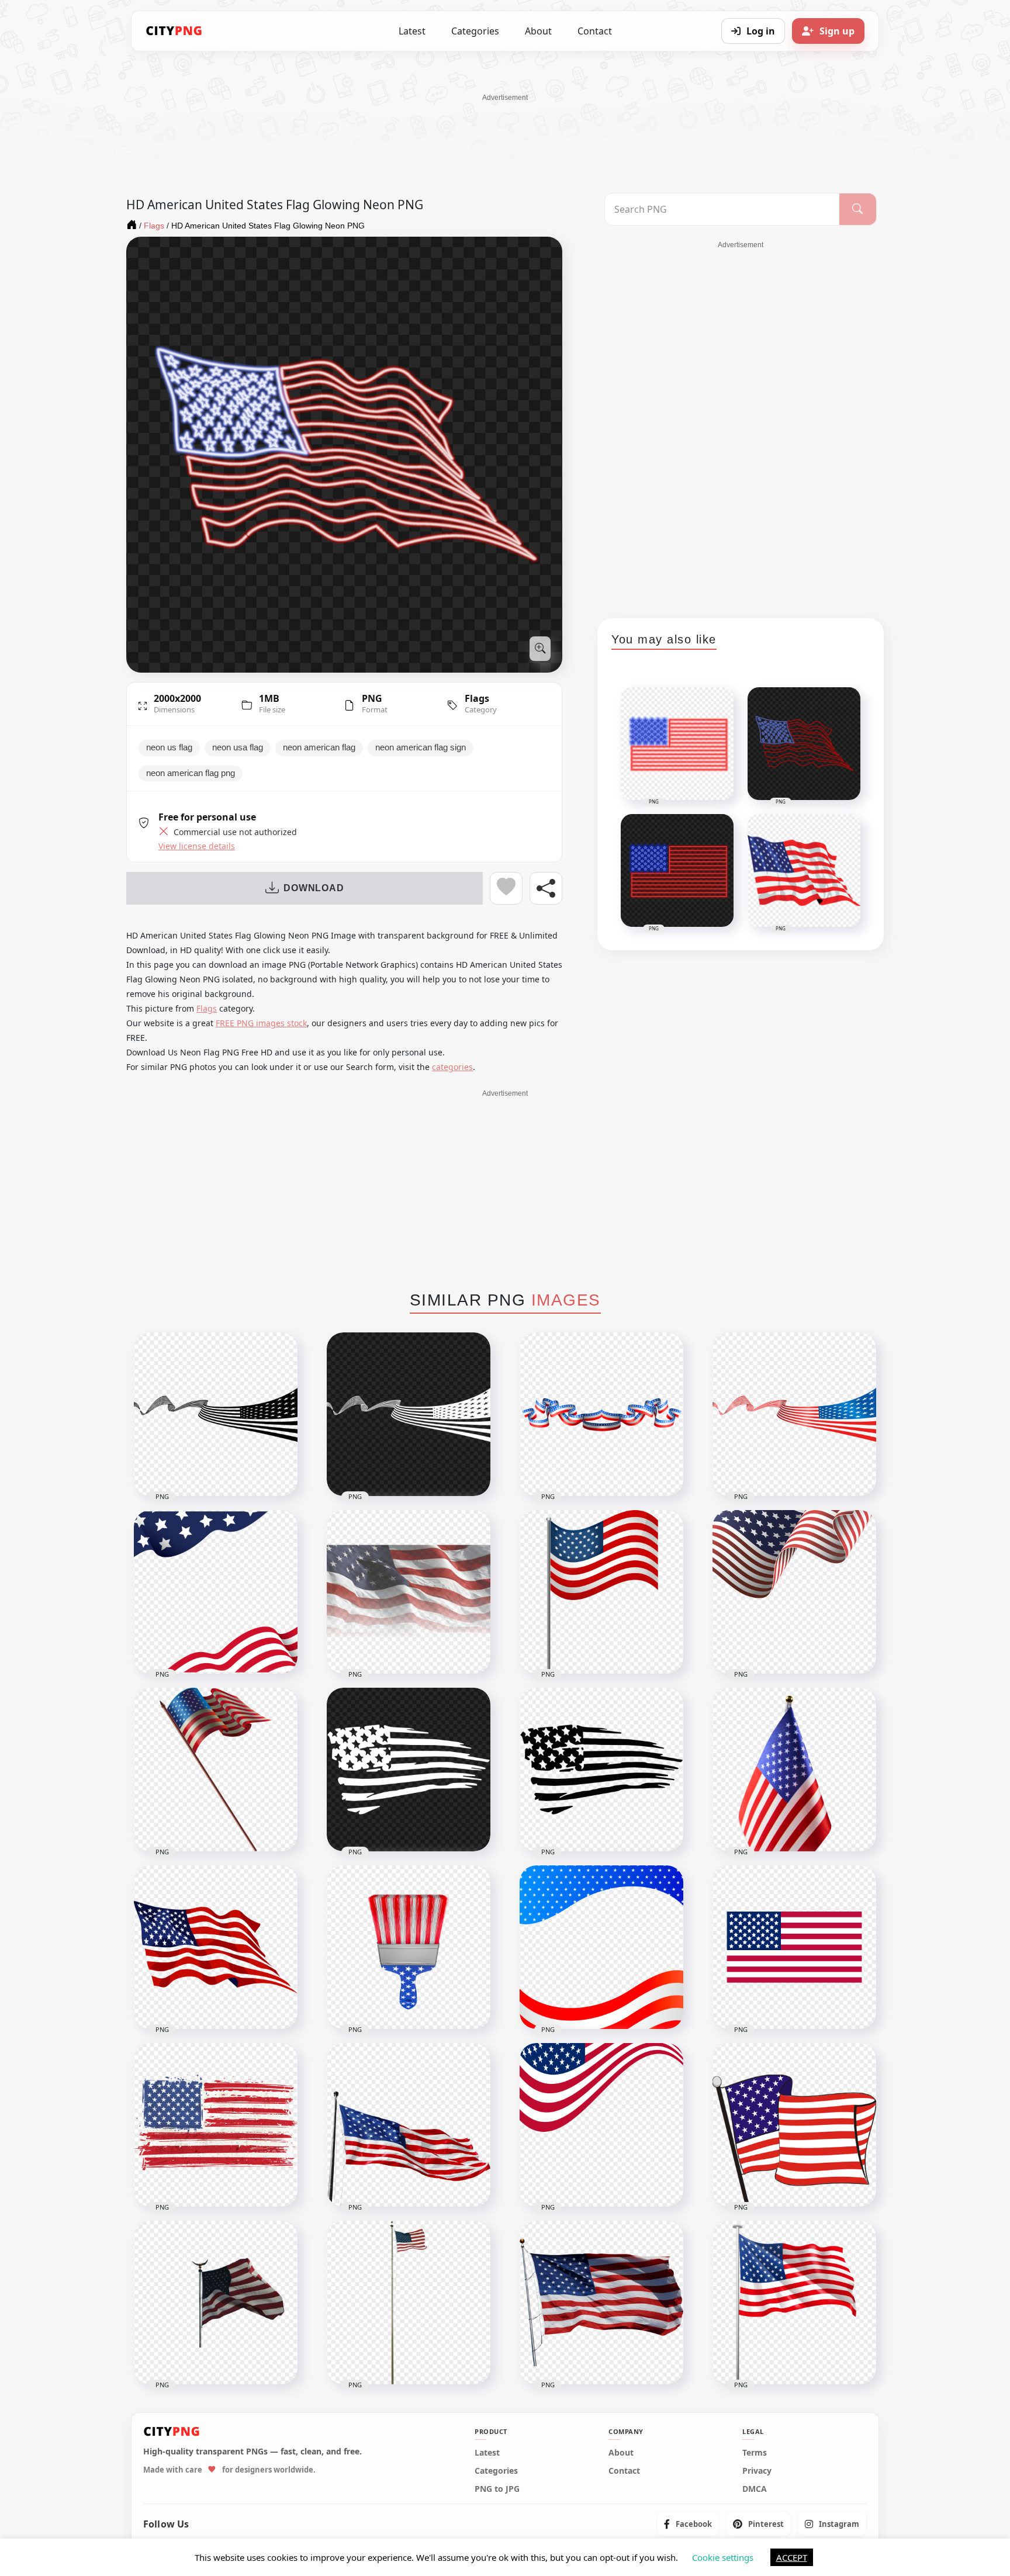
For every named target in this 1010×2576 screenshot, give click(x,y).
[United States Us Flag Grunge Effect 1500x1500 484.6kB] (216, 2125)
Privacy (757, 2471)
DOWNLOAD (314, 888)
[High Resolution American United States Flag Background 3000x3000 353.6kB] (216, 1592)
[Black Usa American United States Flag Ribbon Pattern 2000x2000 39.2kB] (216, 1414)
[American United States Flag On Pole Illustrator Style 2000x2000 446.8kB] (216, 1770)
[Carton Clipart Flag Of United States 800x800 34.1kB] (794, 2125)
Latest (412, 31)
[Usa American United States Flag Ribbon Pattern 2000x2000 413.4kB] (794, 1414)
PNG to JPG (497, 2489)
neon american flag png (191, 773)
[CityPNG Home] (174, 31)
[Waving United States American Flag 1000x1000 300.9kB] (794, 1592)
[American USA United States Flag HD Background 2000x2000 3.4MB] (409, 1592)
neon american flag (319, 747)
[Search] (858, 209)
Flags (477, 698)
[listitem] (688, 2524)
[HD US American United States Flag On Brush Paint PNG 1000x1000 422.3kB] (409, 1947)
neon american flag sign (421, 747)
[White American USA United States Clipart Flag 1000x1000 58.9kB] (409, 1770)
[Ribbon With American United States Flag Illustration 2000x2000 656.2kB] (601, 1414)
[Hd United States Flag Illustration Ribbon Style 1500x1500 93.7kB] (601, 2125)
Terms (755, 2453)
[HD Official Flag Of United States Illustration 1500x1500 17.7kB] (794, 1947)
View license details (197, 846)
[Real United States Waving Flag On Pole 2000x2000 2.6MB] (601, 2303)
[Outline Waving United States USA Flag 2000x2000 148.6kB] (216, 1947)
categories (452, 1067)
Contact (595, 31)
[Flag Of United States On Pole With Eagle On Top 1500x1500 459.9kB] (216, 2303)
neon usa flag (238, 747)
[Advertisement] (505, 129)
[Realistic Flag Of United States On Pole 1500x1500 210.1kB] (409, 2303)
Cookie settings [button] (723, 2557)
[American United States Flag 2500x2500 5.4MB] (794, 1770)
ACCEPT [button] (792, 2557)
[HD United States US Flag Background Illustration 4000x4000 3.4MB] (601, 1947)
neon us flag (169, 747)
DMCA (755, 2489)
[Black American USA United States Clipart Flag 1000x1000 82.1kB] (601, 1770)
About (538, 31)
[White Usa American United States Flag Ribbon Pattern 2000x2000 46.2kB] (409, 1414)
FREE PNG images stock (261, 1023)
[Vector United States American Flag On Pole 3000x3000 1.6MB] (601, 1592)
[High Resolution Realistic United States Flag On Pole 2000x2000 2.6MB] (409, 2125)
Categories (475, 31)
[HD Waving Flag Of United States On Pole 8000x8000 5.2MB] (794, 2303)
